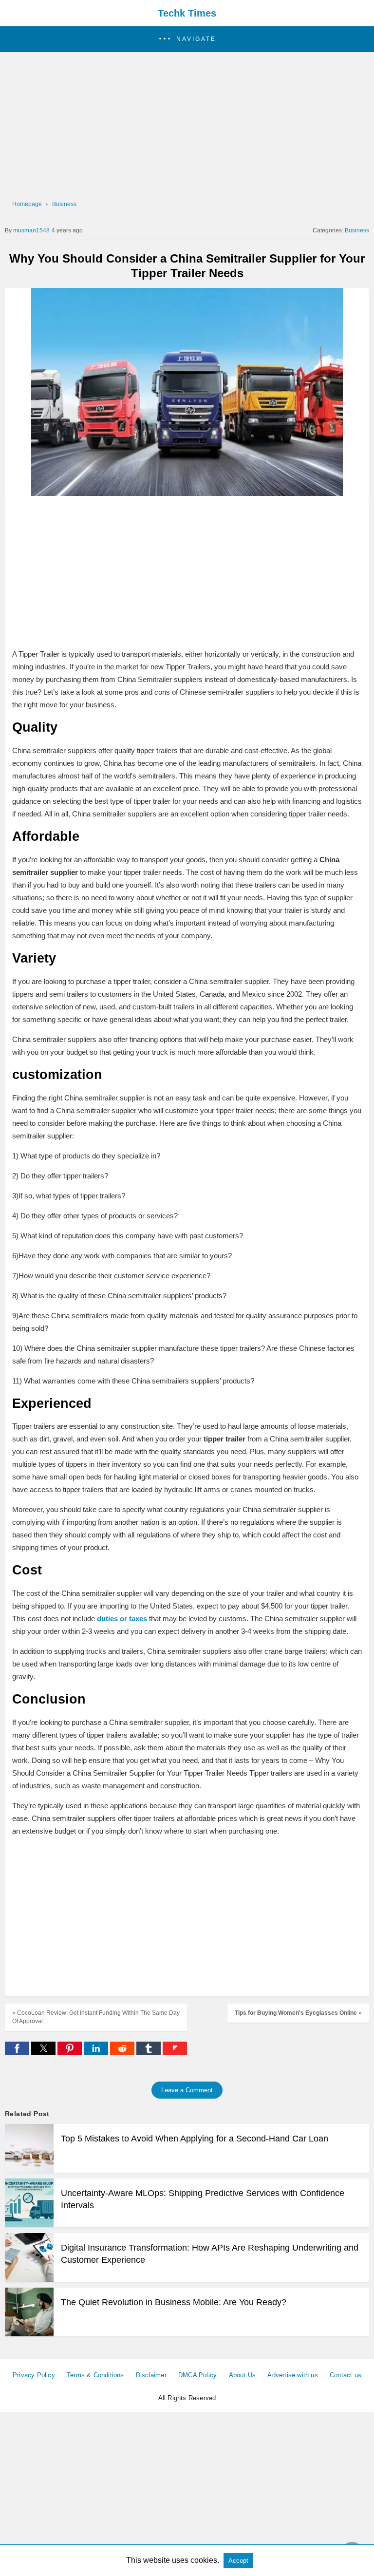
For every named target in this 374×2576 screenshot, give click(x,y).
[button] (187, 39)
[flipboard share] (175, 2053)
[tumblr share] (150, 2053)
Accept (238, 2561)
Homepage (27, 204)
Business (64, 204)
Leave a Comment (187, 2090)
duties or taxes (122, 1619)
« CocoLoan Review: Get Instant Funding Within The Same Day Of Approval (96, 2017)
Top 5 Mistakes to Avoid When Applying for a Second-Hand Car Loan (195, 2139)
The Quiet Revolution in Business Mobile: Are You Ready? (174, 2302)
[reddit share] (123, 2053)
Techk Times (187, 13)
